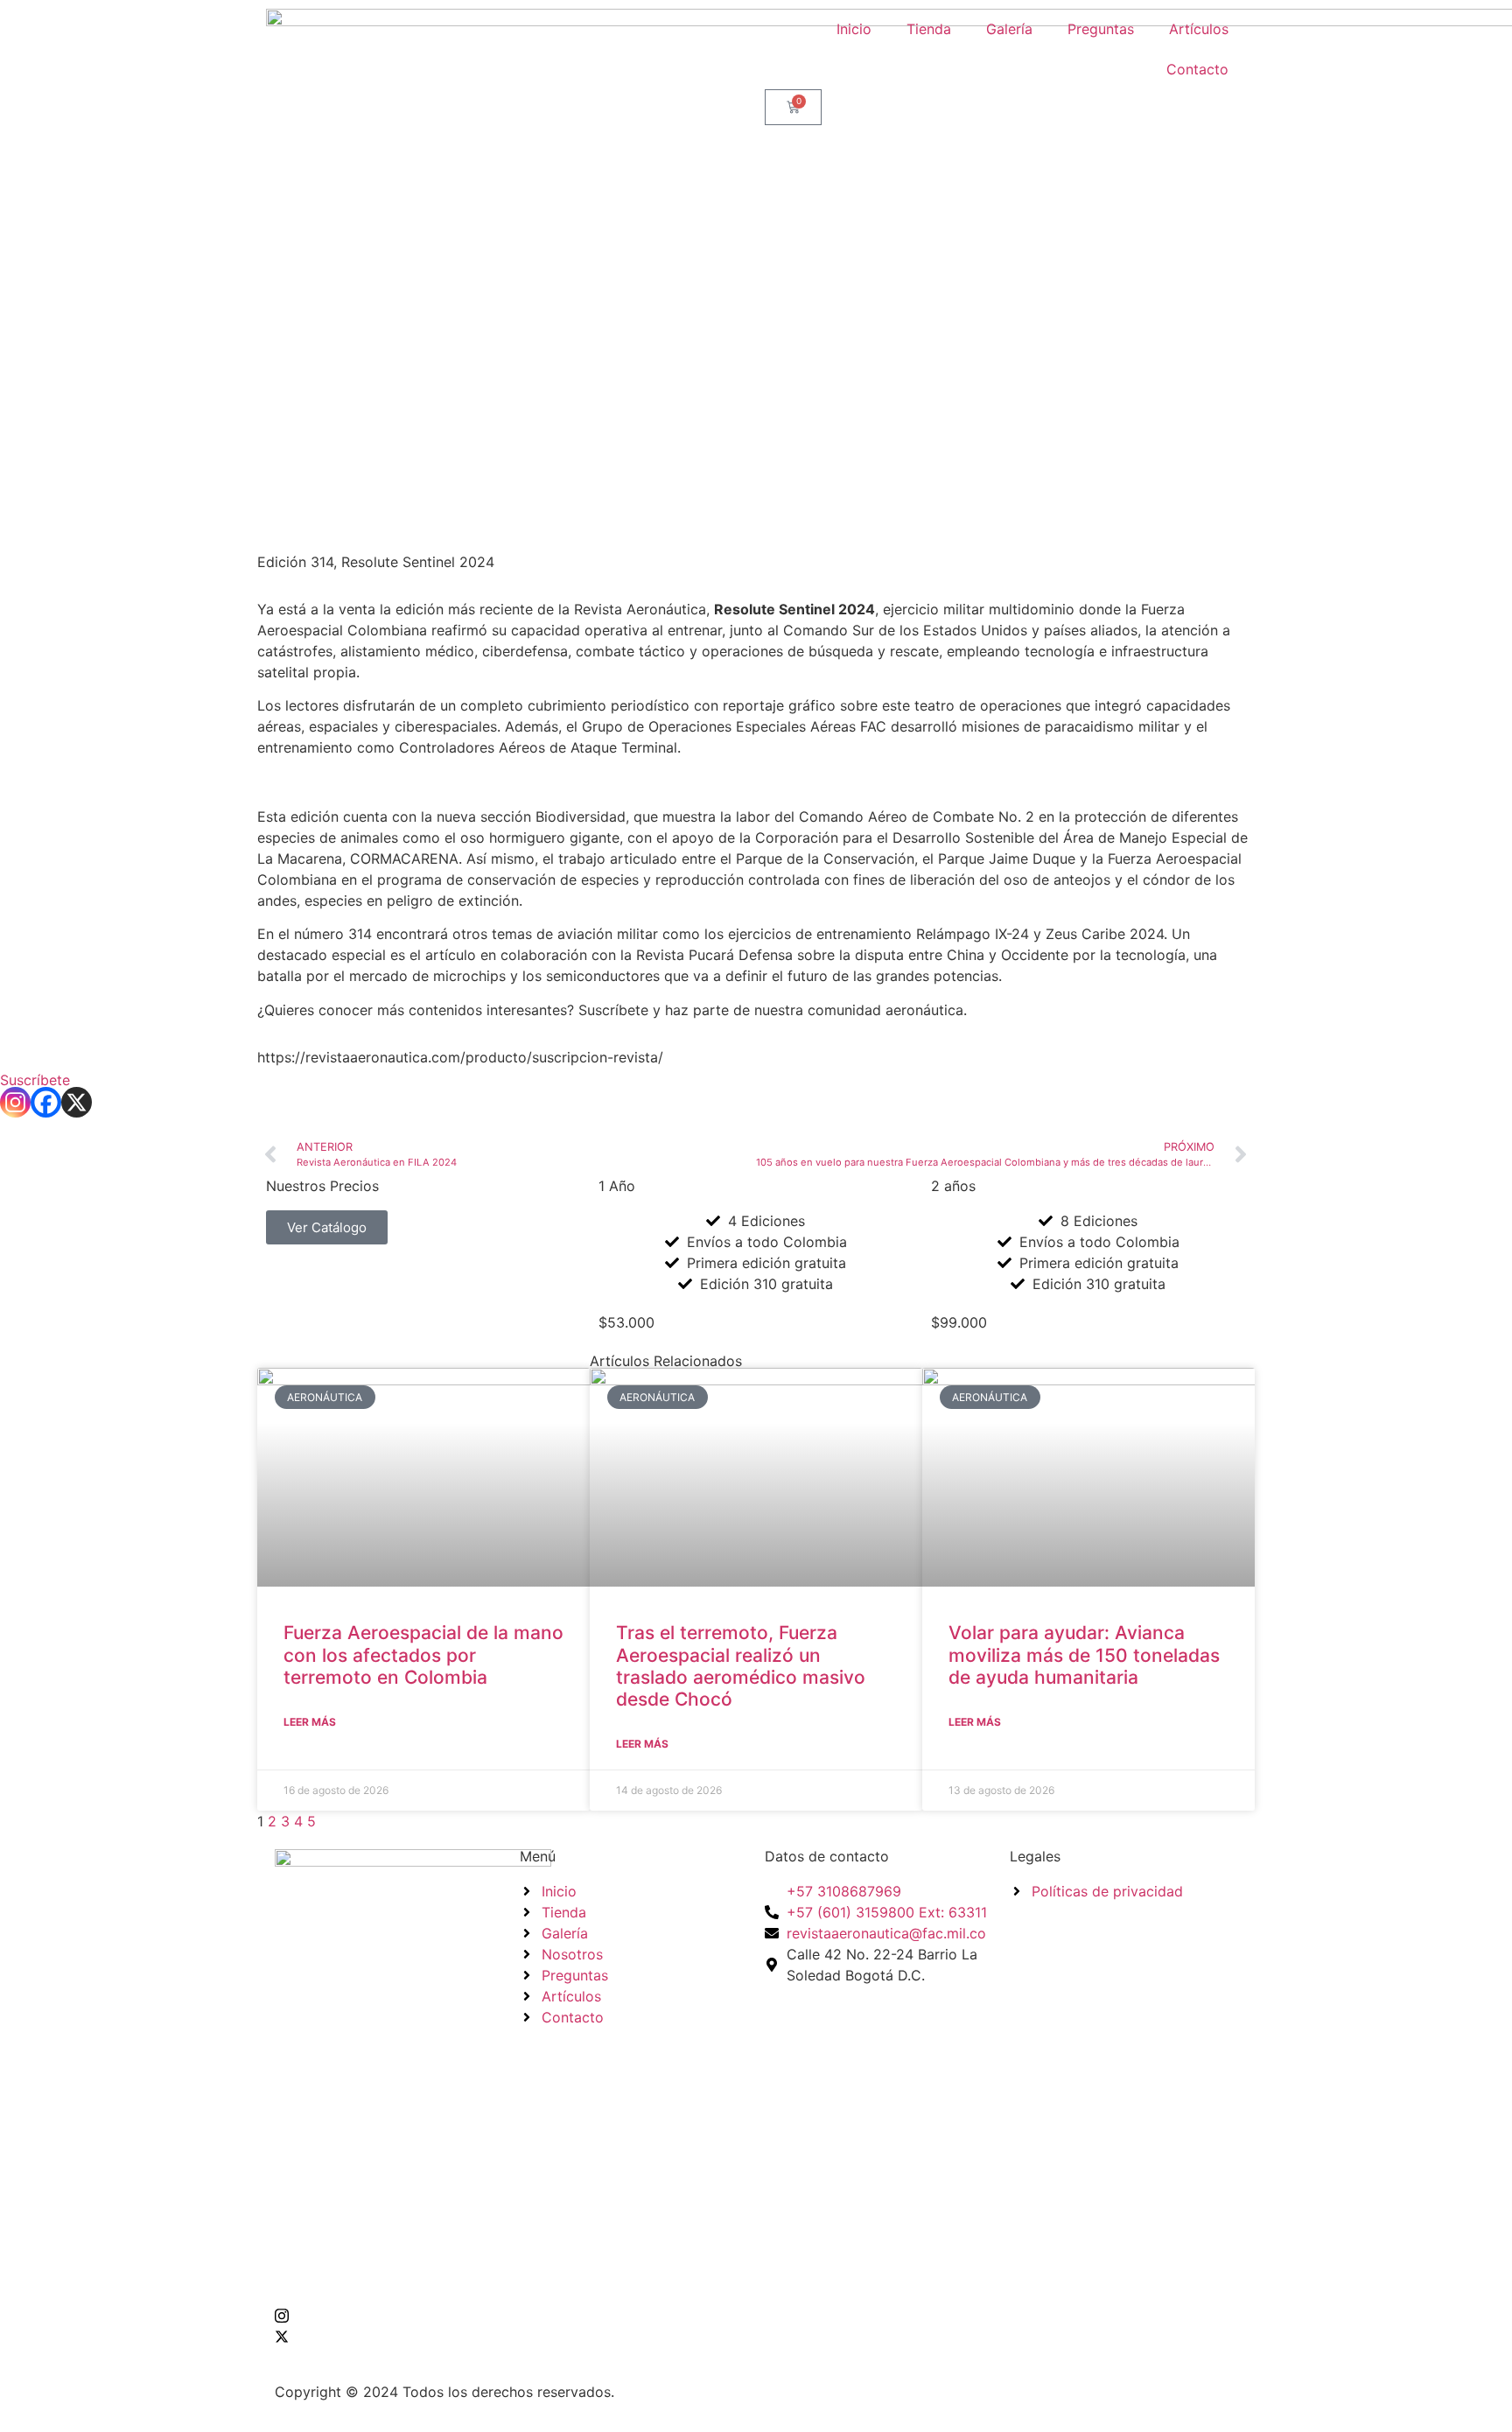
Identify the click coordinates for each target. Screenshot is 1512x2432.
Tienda (929, 29)
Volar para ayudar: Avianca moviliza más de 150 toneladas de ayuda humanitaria (1084, 1654)
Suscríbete (35, 1080)
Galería (1009, 29)
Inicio (854, 29)
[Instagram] (15, 1102)
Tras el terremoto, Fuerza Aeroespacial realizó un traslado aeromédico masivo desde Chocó (741, 1666)
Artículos (1199, 29)
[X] (77, 1102)
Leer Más (310, 1722)
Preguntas (1101, 29)
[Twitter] (388, 2336)
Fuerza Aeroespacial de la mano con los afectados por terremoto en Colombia (423, 1654)
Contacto (1197, 69)
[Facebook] (46, 1102)
